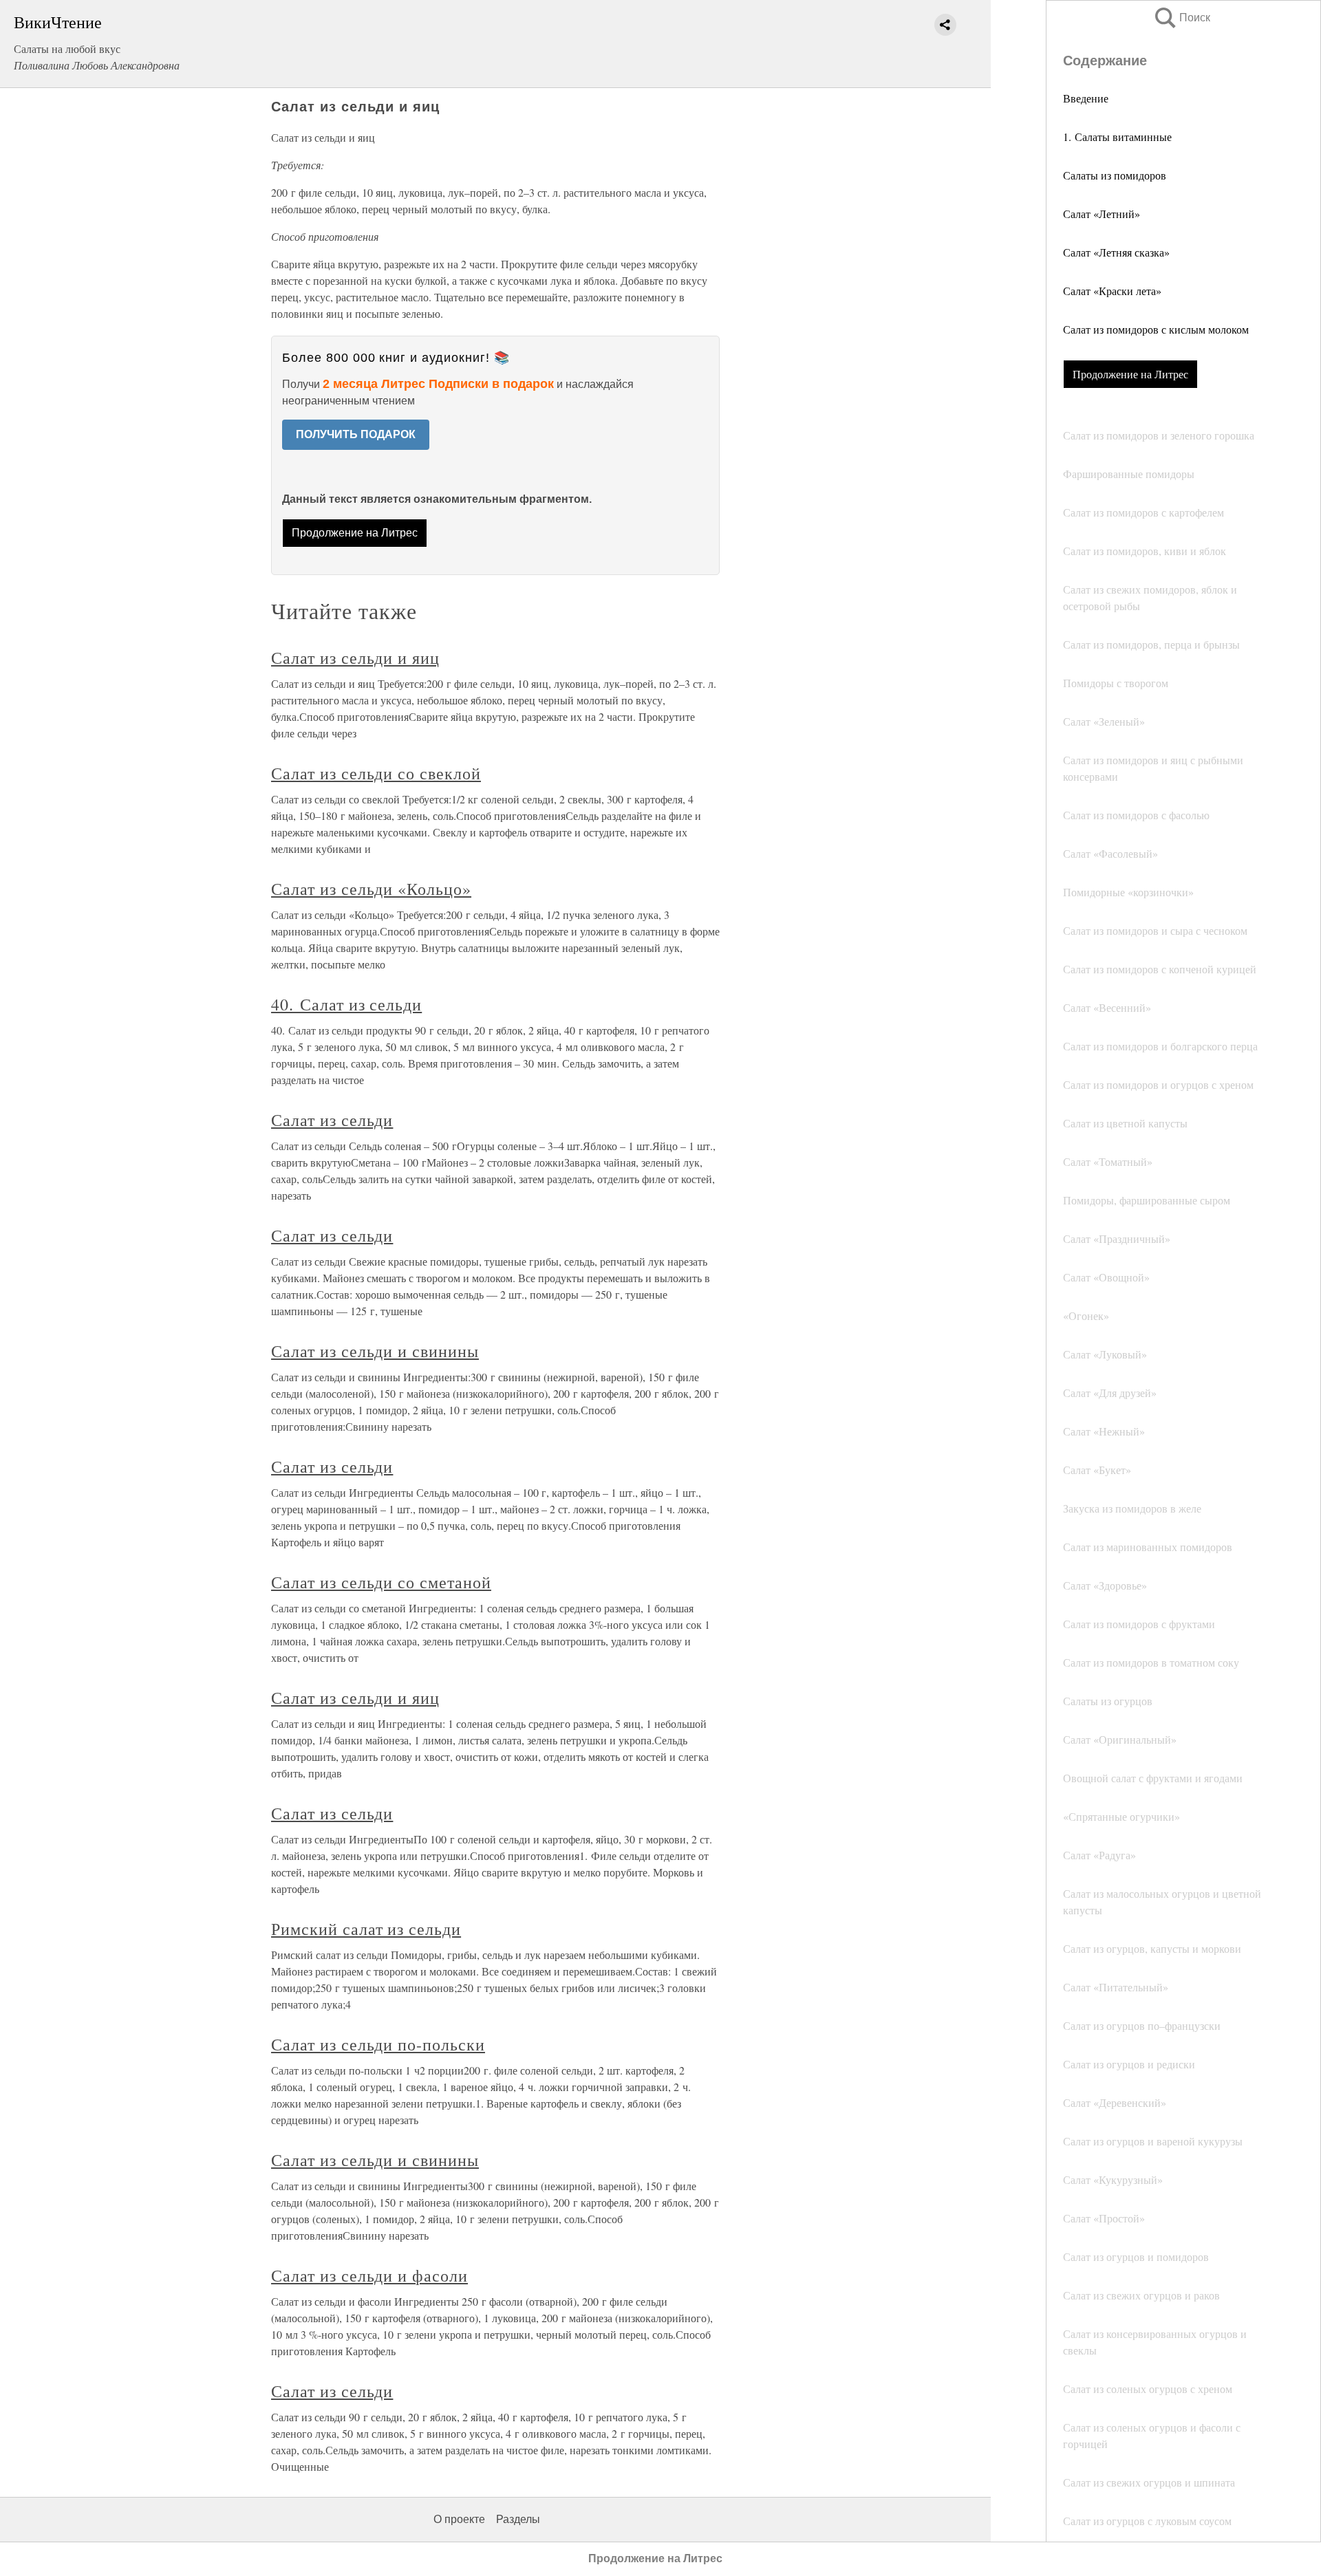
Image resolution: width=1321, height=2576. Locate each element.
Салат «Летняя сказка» (1116, 252)
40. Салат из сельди (346, 1004)
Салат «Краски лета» (1112, 291)
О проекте (459, 2519)
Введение (1086, 98)
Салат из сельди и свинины (375, 1351)
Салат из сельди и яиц (355, 658)
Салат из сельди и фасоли (369, 2275)
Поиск (1181, 18)
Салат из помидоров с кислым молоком (1156, 329)
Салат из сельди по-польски (378, 2044)
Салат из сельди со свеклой (376, 773)
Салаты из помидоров (1115, 175)
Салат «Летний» (1102, 214)
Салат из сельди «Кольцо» (371, 889)
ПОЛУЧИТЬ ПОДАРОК (356, 434)
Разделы (518, 2519)
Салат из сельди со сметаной (381, 1582)
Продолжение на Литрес (1130, 374)
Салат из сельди (332, 1120)
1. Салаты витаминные (1117, 137)
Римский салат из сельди (366, 1929)
